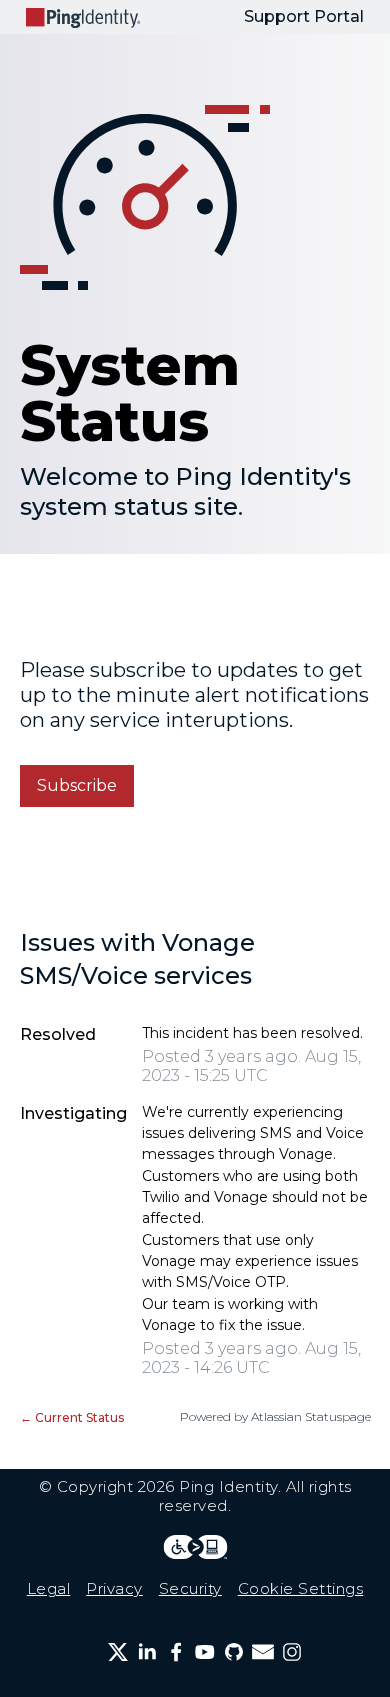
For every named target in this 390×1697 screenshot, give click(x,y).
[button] (77, 786)
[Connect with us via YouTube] (205, 1652)
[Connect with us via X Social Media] (118, 1652)
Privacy (114, 1588)
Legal (49, 1588)
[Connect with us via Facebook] (176, 1652)
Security (190, 1588)
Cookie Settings (301, 1588)
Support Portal (304, 16)
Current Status (72, 1417)
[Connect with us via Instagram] (292, 1652)
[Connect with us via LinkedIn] (147, 1652)
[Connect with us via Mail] (263, 1652)
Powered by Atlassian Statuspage (275, 1416)
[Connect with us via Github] (234, 1652)
